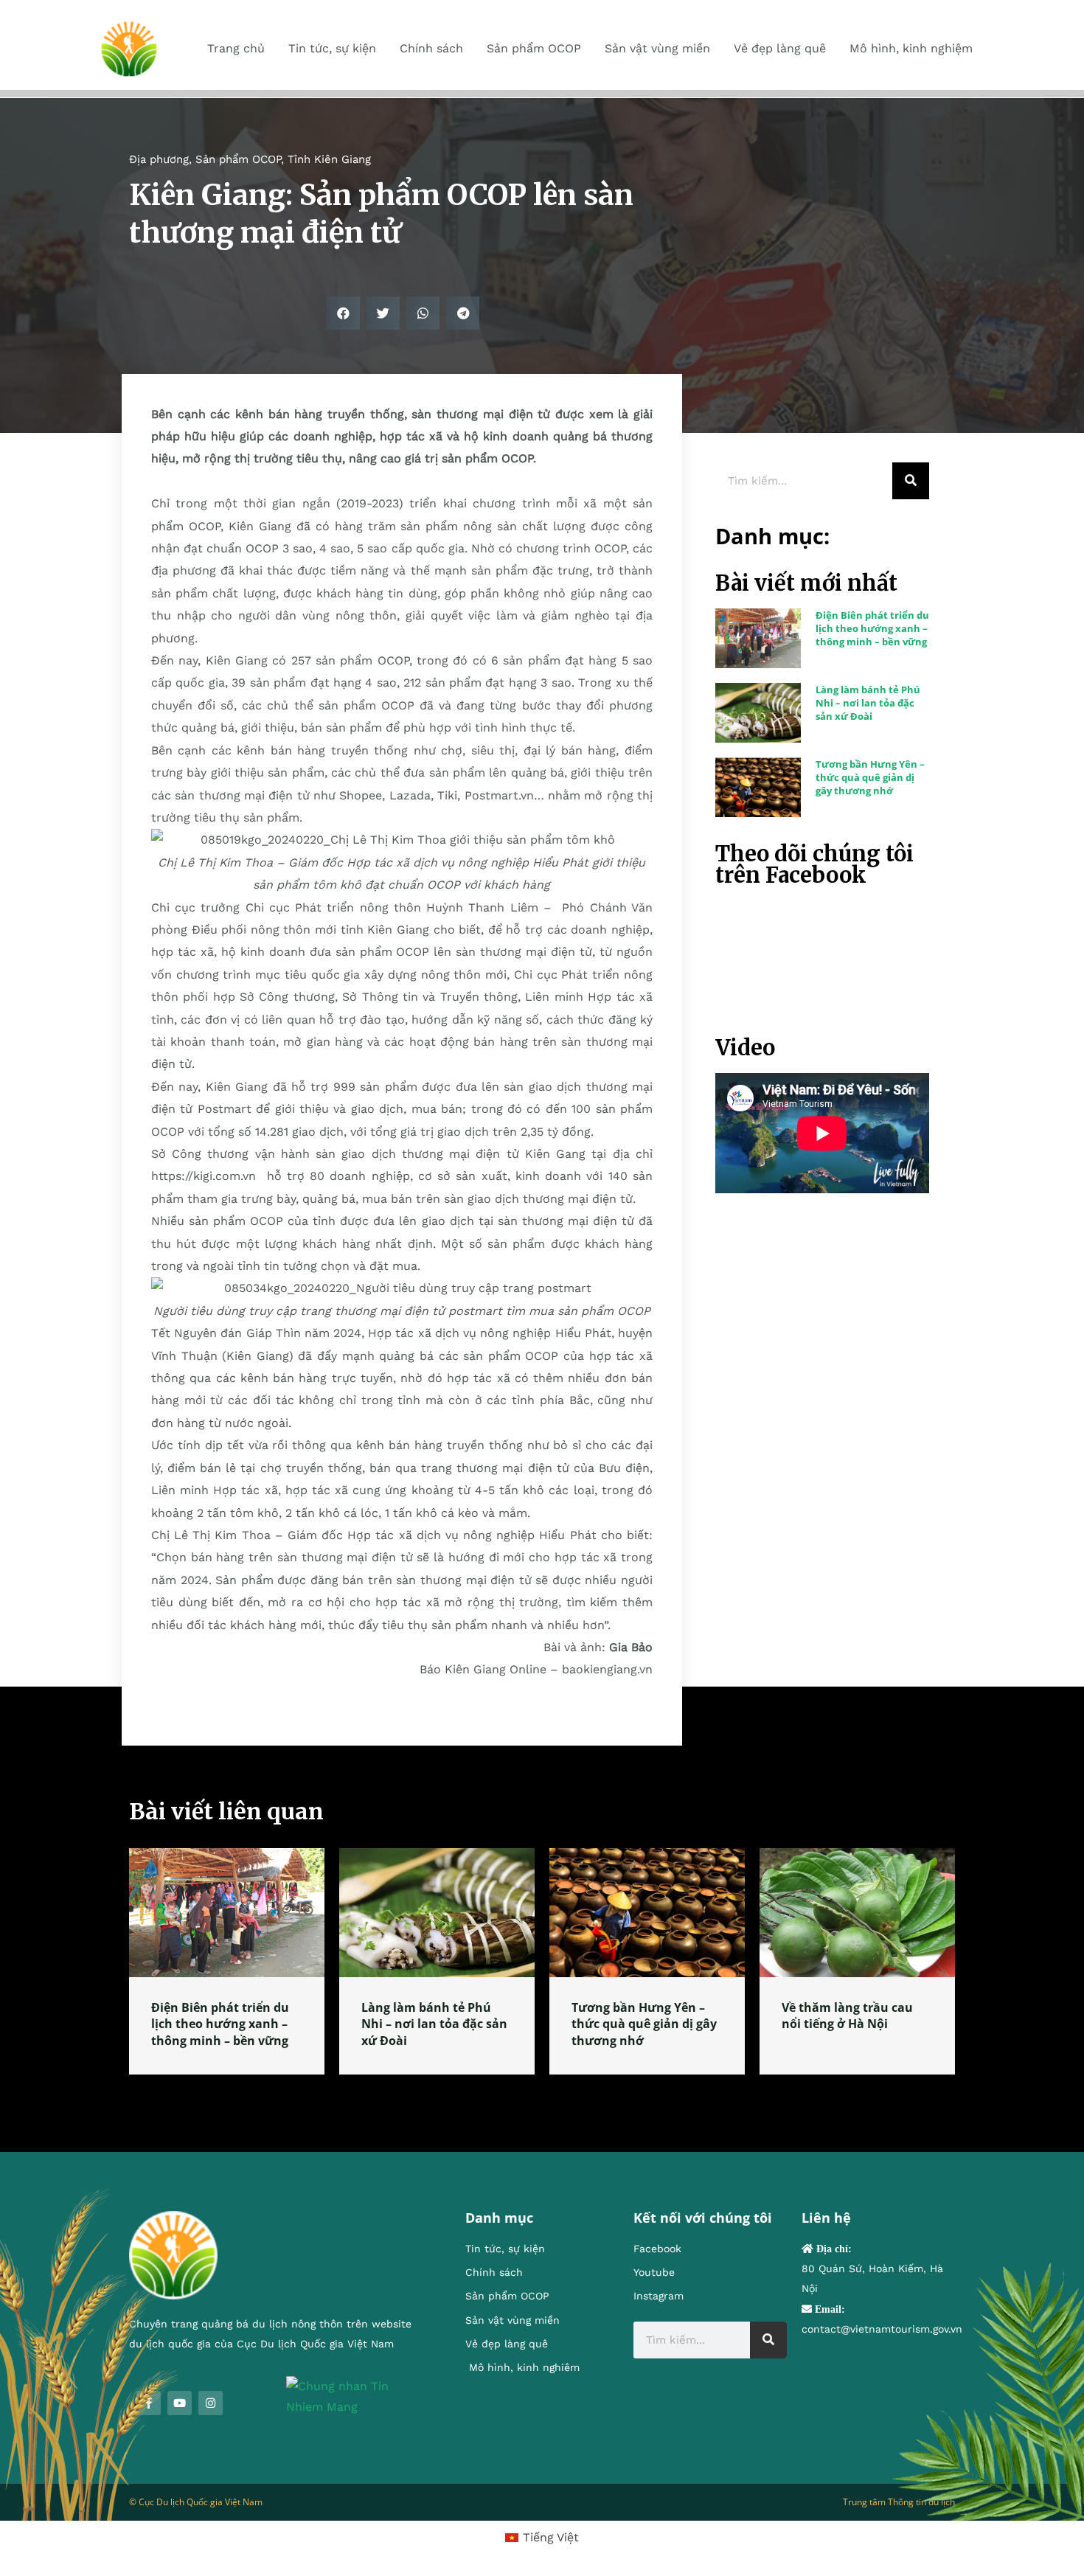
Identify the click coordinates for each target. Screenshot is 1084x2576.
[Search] (911, 481)
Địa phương (159, 159)
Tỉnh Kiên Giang (329, 159)
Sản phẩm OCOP (238, 159)
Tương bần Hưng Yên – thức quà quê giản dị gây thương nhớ (870, 777)
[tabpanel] (227, 1961)
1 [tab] (542, 2092)
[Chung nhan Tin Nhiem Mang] (354, 2396)
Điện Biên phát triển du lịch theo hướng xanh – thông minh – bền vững (872, 628)
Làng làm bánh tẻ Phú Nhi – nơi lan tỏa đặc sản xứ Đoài (868, 703)
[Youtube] (180, 2403)
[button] (343, 313)
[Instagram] (211, 2403)
